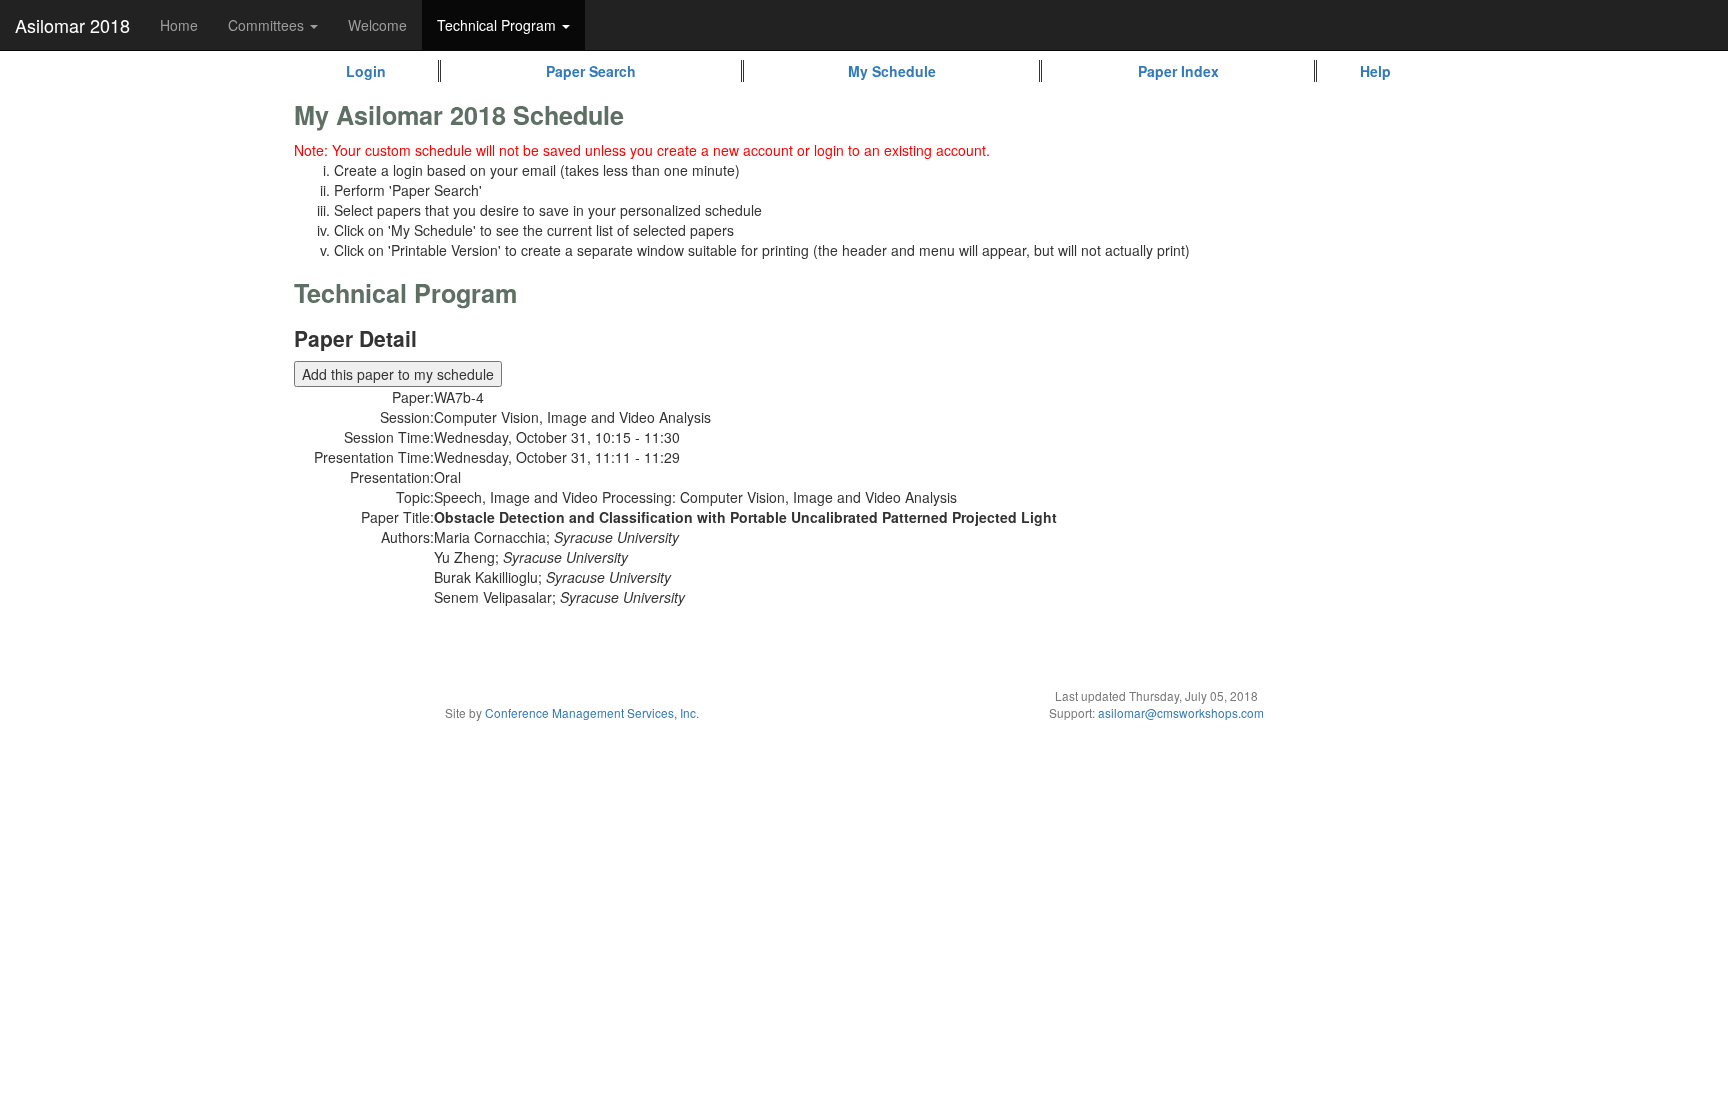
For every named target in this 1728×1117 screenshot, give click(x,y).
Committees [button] (268, 25)
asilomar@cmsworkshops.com (1181, 712)
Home (179, 25)
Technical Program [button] (498, 25)
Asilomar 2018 (72, 25)
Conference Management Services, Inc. (592, 712)
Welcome (377, 25)
